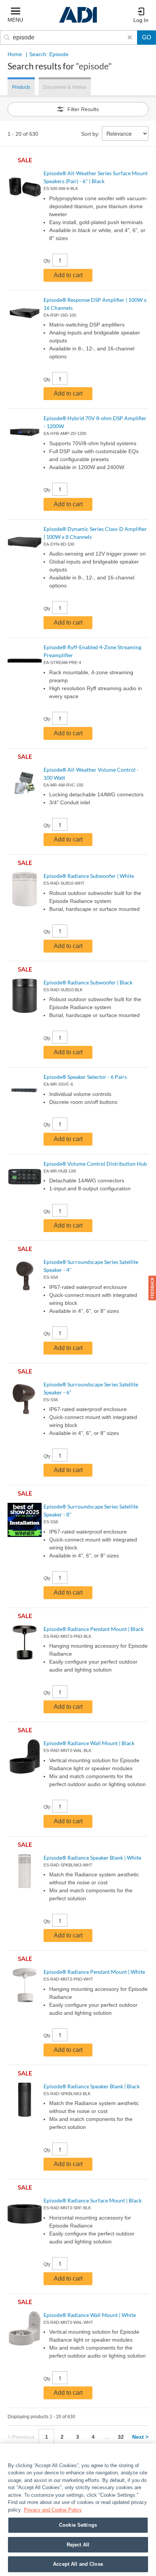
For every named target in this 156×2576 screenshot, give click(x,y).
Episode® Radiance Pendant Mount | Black (94, 1629)
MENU (15, 20)
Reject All (78, 2545)
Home (15, 54)
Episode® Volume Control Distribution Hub (95, 1164)
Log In (141, 20)
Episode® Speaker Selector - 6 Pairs (85, 1077)
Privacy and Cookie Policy (53, 2510)
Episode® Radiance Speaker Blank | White (92, 1858)
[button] (152, 1288)
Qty (47, 261)
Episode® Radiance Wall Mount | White (90, 2315)
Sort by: (90, 134)
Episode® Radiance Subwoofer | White (89, 876)
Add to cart (68, 275)
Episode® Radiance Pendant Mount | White (94, 1972)
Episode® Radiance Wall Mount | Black (89, 1743)
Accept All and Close (78, 2564)
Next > (140, 2437)
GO (147, 37)
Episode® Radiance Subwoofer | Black (88, 982)
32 (121, 2437)
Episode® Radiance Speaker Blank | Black (92, 2086)
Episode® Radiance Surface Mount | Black (93, 2200)
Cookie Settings (78, 2525)
